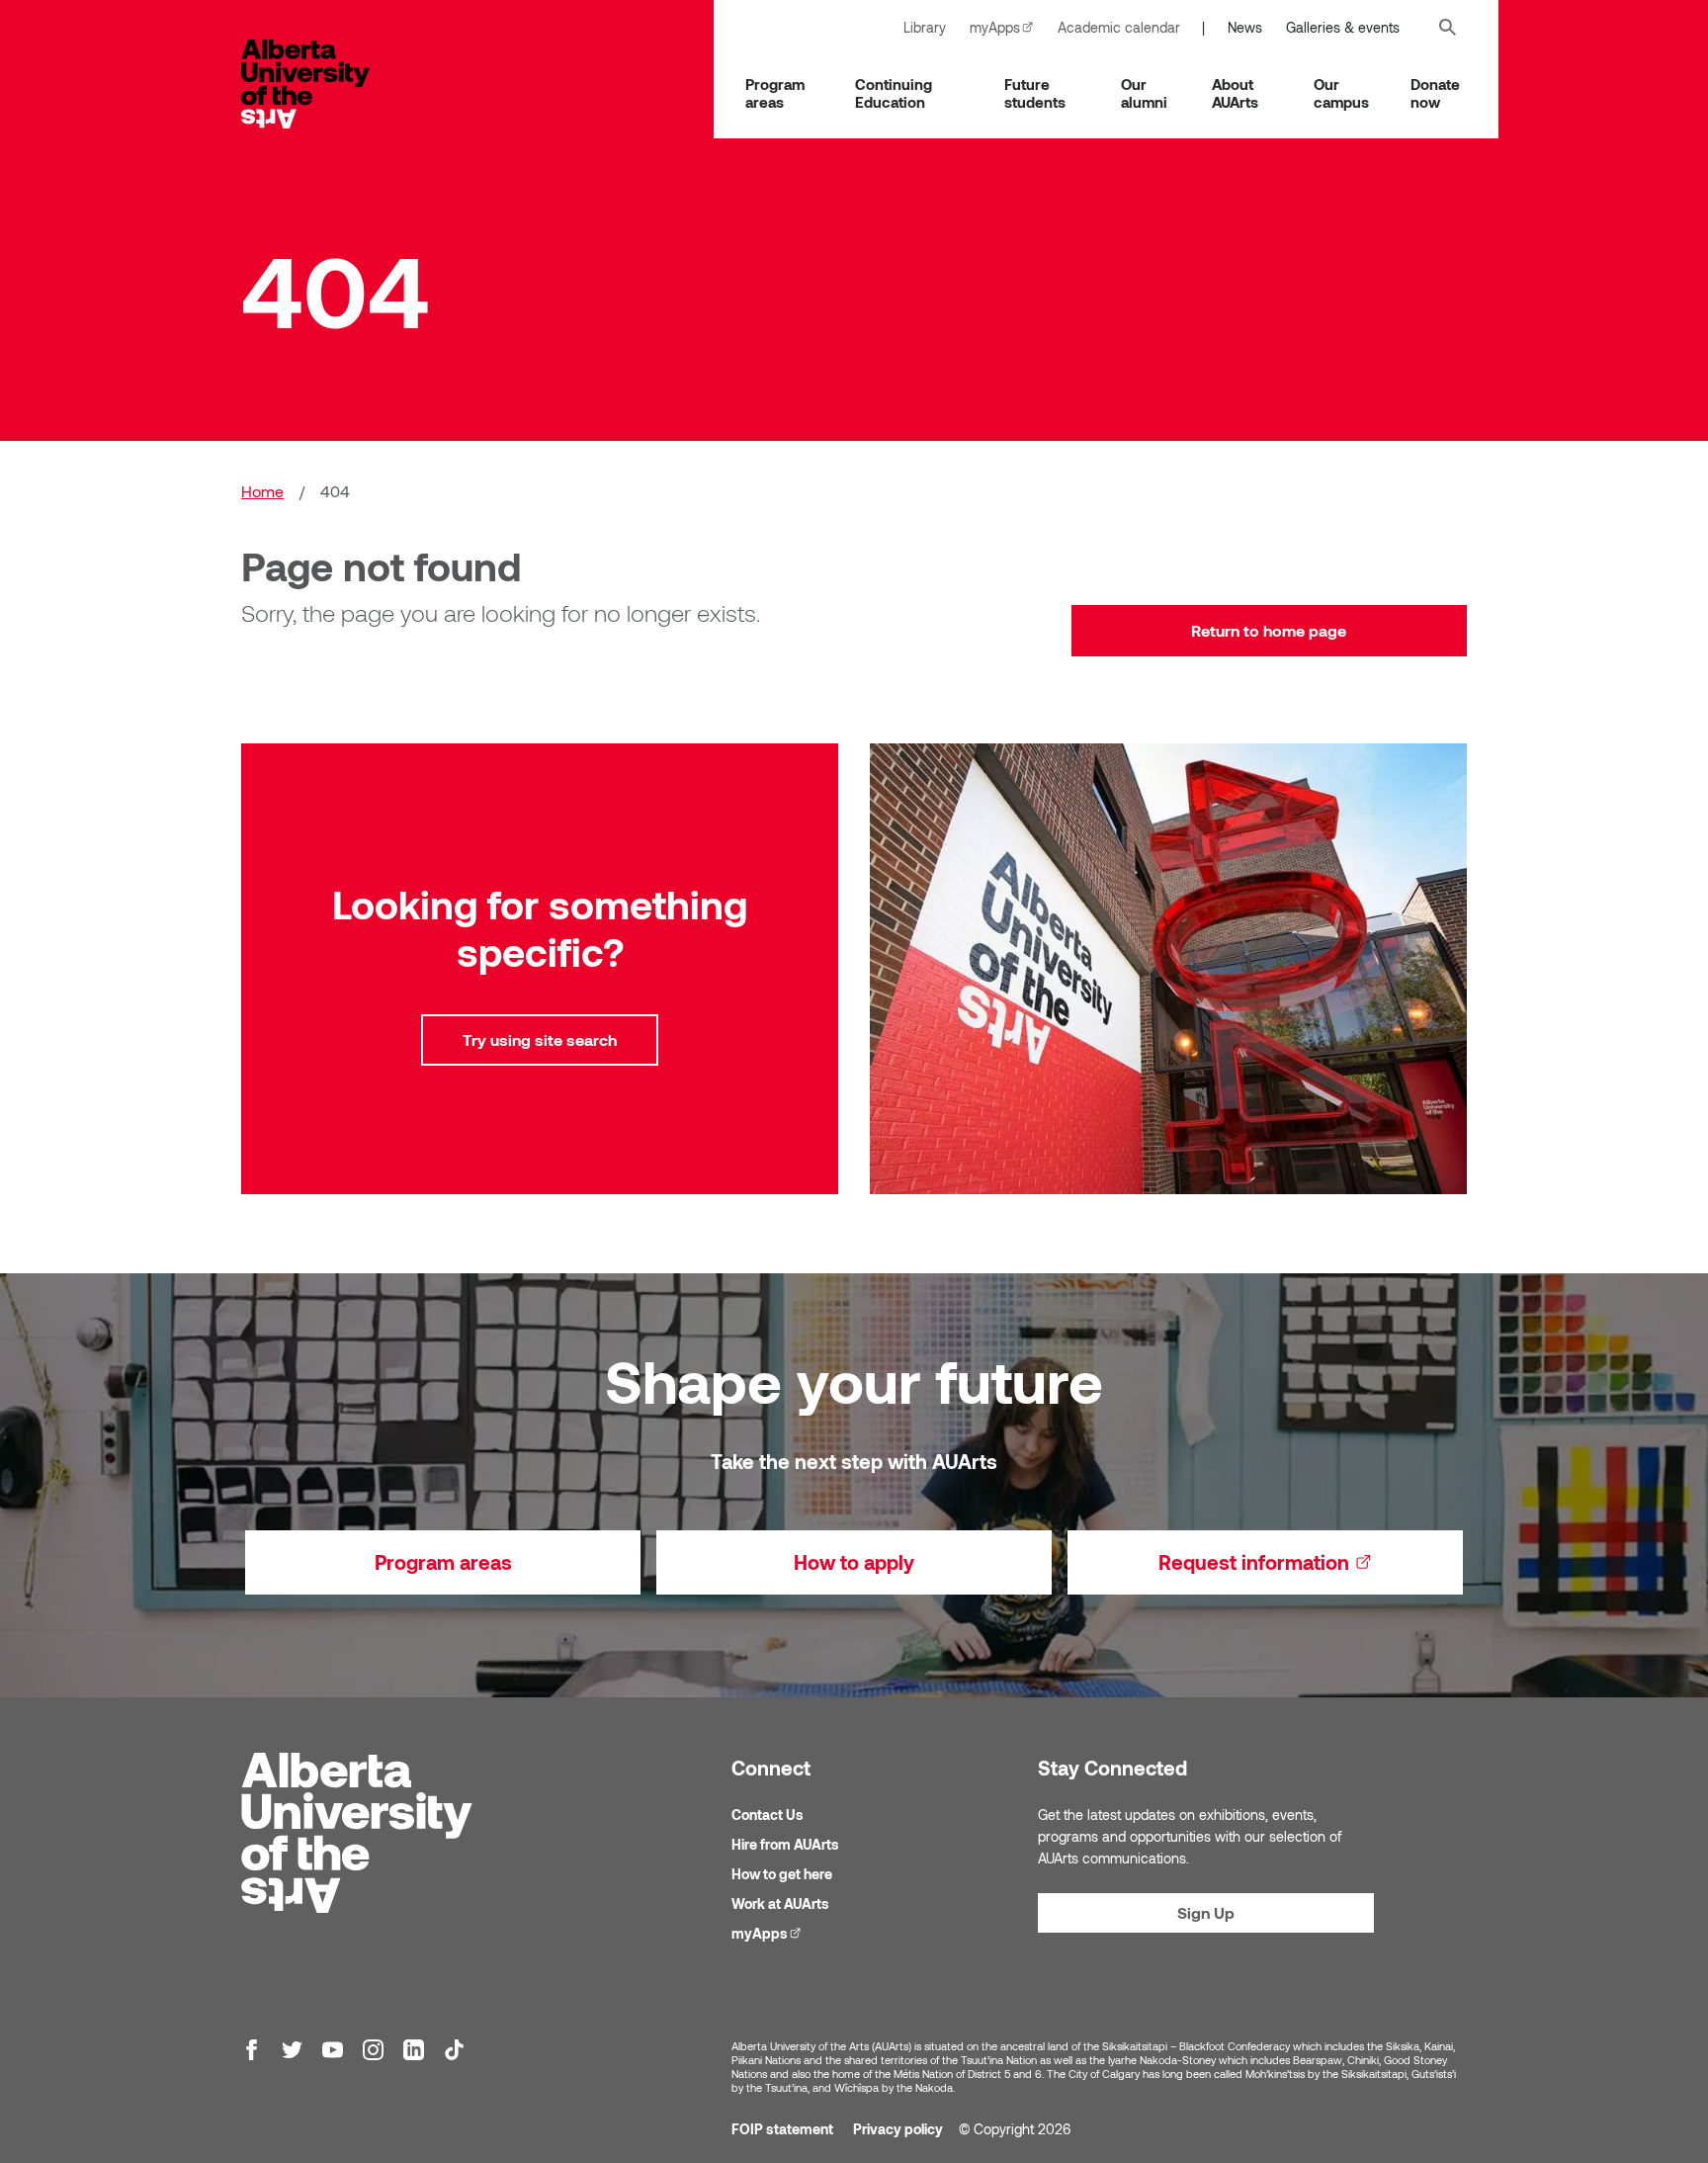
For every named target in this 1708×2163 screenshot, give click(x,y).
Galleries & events (1343, 27)
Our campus (1341, 93)
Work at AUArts (780, 1903)
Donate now (1435, 93)
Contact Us (768, 1815)
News (1245, 27)
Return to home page (1269, 630)
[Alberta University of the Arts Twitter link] (292, 2050)
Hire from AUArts (785, 1844)
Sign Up (1206, 1912)
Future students (1035, 93)
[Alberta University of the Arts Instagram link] (373, 2050)
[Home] (325, 84)
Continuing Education (894, 93)
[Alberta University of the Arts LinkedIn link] (414, 2050)
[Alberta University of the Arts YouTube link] (333, 2050)
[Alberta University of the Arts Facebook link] (252, 2050)
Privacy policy (898, 2129)
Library (925, 27)
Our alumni (1144, 93)
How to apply (854, 1562)
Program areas (775, 93)
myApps (1008, 27)
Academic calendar (1119, 27)
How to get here (782, 1874)
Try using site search (540, 1039)
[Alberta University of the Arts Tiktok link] (454, 2050)
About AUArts (1235, 93)
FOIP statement (782, 2129)
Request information (1311, 1562)
